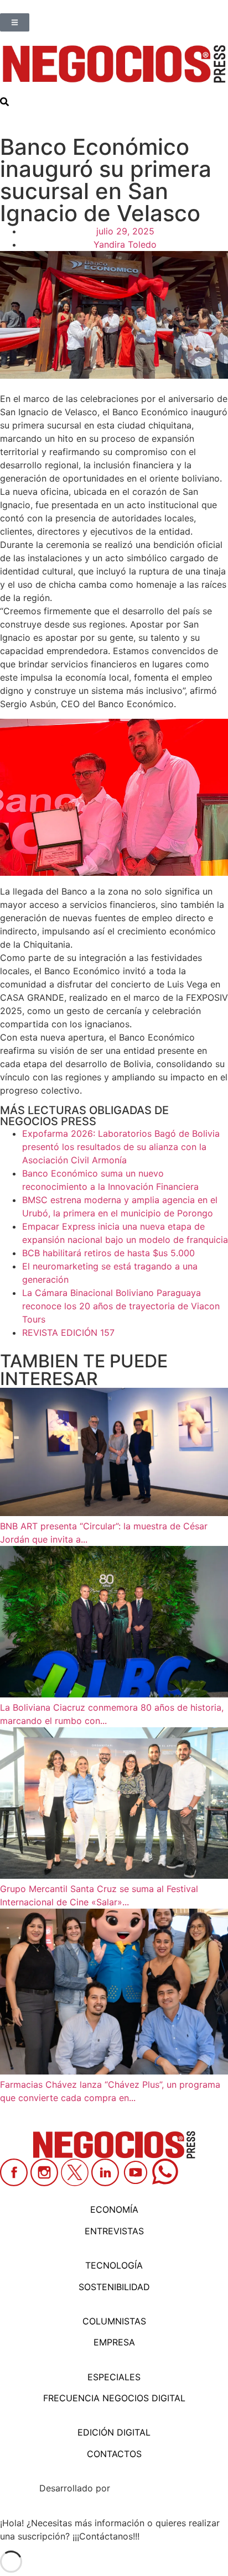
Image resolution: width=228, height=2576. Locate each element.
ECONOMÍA (114, 2209)
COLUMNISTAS (114, 2321)
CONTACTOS (114, 2454)
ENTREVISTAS (114, 2231)
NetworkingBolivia (151, 2488)
